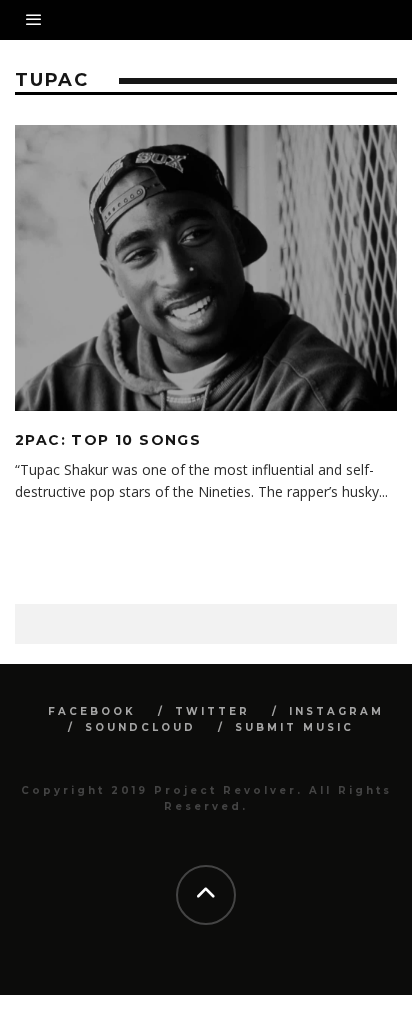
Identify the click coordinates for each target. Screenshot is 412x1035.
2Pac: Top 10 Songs (108, 440)
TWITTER (212, 711)
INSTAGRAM (336, 711)
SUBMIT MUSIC (294, 727)
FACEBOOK (92, 711)
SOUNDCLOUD (140, 727)
